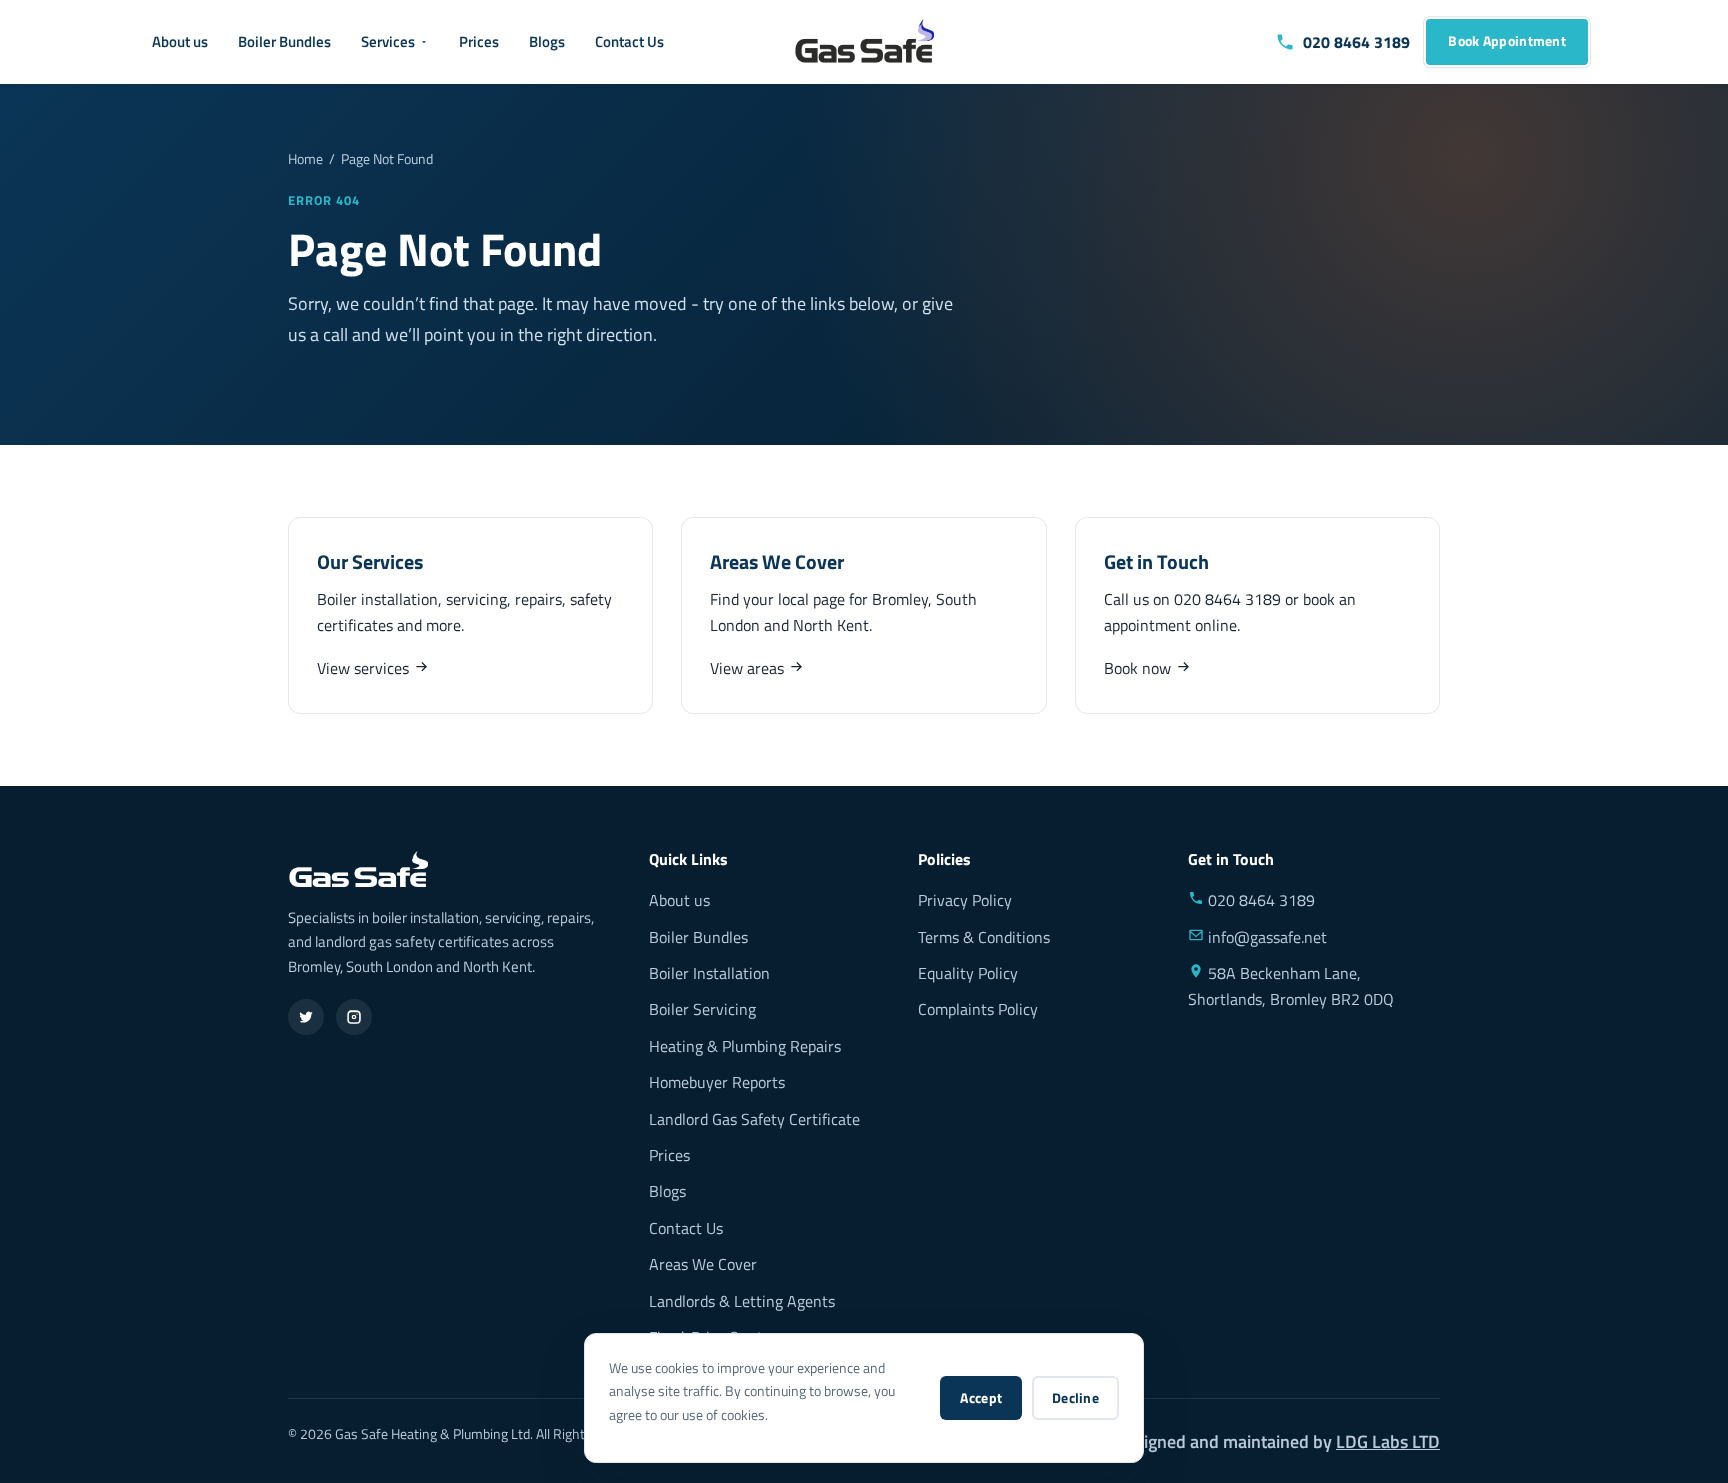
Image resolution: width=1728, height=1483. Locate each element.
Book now (1139, 668)
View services (365, 668)
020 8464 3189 (1227, 599)
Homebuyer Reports (717, 1082)
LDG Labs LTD (1388, 1441)
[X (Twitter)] (306, 1017)
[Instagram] (354, 1017)
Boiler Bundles (284, 41)
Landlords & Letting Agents (742, 1301)
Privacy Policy (965, 900)
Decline (1075, 1398)
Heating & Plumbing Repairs (745, 1046)
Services (388, 41)
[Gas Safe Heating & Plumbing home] (864, 42)
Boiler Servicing (702, 1009)
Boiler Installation (709, 973)
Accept (981, 1398)
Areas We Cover (703, 1264)
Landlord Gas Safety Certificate (754, 1119)
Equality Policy (968, 973)
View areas (749, 668)
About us (180, 41)
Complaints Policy (978, 1009)
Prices (479, 41)
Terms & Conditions (984, 937)
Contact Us (629, 41)
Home (305, 159)
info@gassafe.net (1265, 937)
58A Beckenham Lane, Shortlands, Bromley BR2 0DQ (1291, 986)
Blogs (547, 41)
